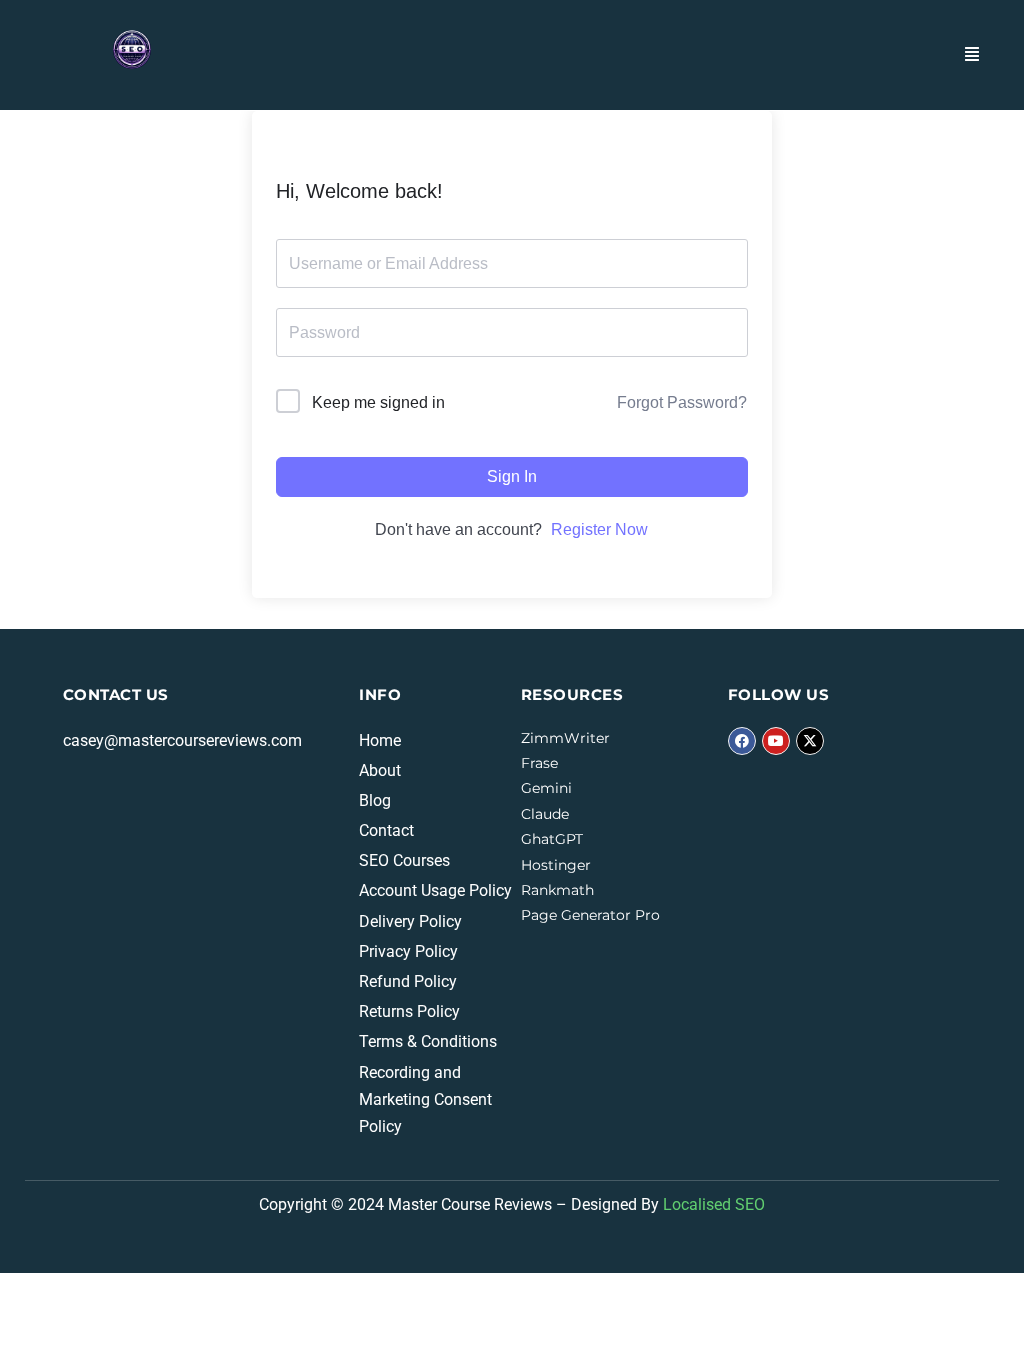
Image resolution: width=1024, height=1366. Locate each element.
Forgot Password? (682, 402)
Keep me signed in (378, 402)
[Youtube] (776, 741)
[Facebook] (742, 741)
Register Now (599, 529)
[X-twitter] (810, 741)
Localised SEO (714, 1204)
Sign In (512, 476)
